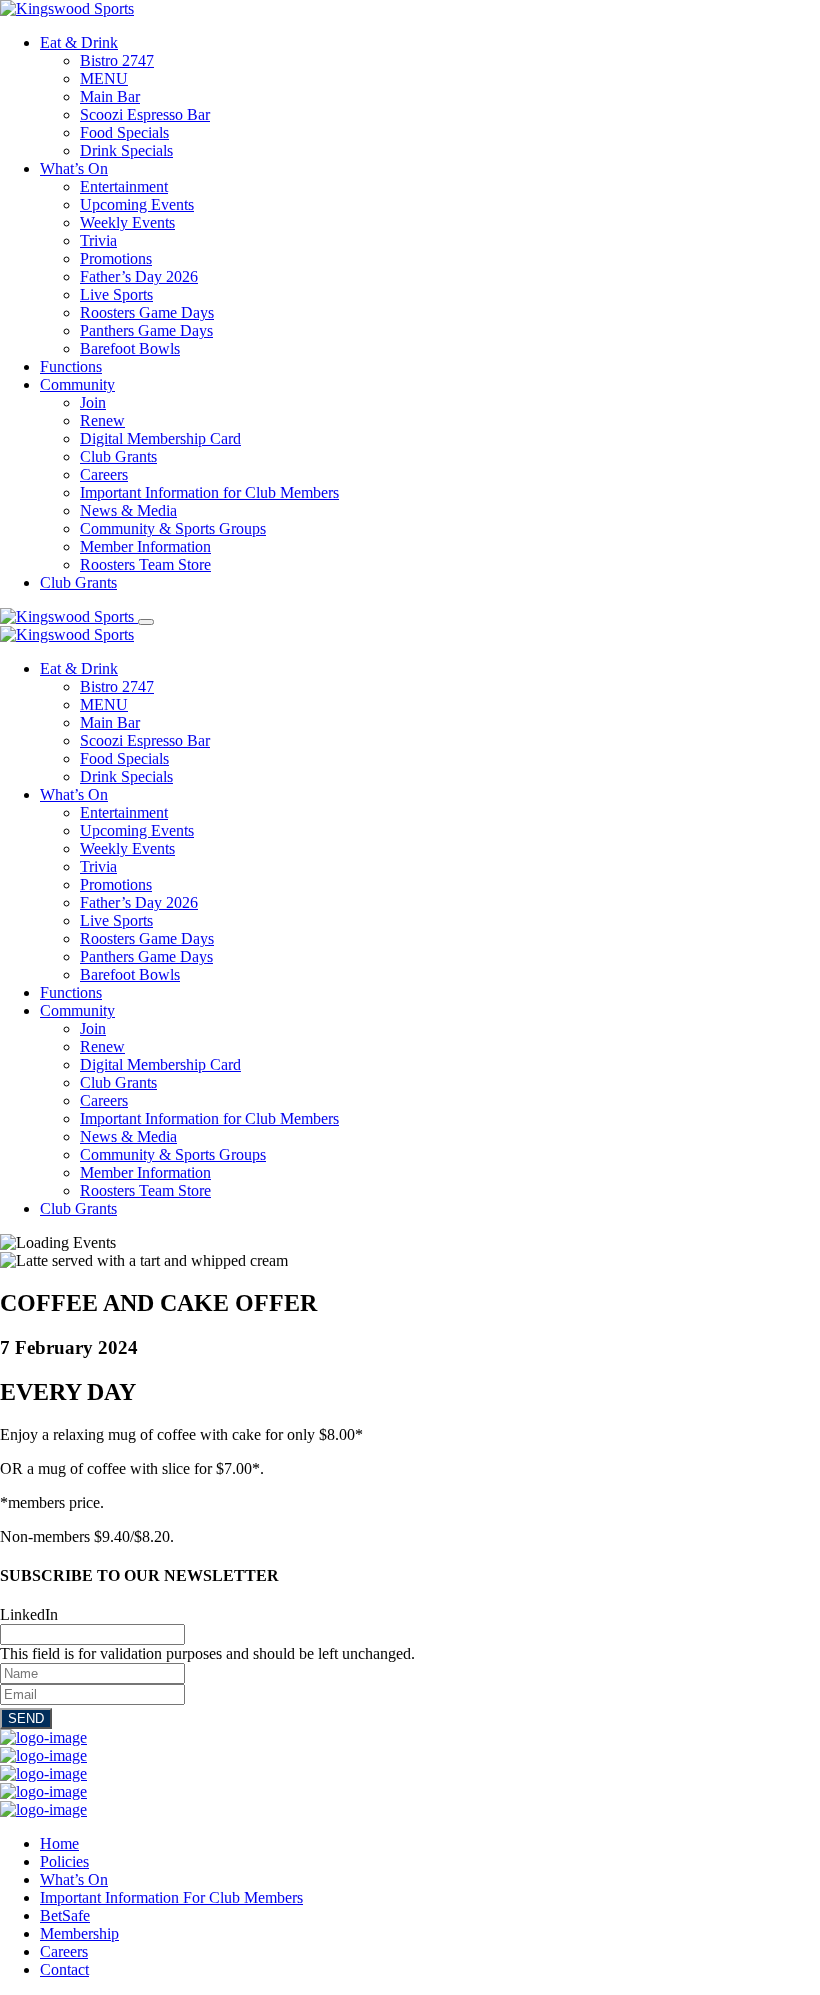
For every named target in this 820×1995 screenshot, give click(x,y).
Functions (71, 366)
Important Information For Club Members (171, 1897)
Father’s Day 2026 (139, 276)
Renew (102, 420)
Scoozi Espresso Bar (145, 114)
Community (77, 384)
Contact (64, 1969)
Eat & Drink (79, 42)
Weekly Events (127, 222)
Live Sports (116, 294)
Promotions (116, 258)
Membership (79, 1933)
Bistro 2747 (117, 60)
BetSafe (65, 1915)
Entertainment (124, 186)
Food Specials (124, 132)
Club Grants (118, 456)
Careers (104, 474)
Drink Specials (126, 150)
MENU (104, 78)
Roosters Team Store (145, 564)
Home (59, 1843)
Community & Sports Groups (173, 528)
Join (93, 402)
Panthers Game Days (146, 330)
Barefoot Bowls (130, 348)
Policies (64, 1861)
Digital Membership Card (160, 438)
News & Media (128, 510)
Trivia (98, 240)
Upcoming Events (137, 204)
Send (26, 1718)
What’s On (74, 168)
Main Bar (110, 96)
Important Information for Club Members (209, 492)
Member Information (145, 546)
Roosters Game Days (147, 312)
